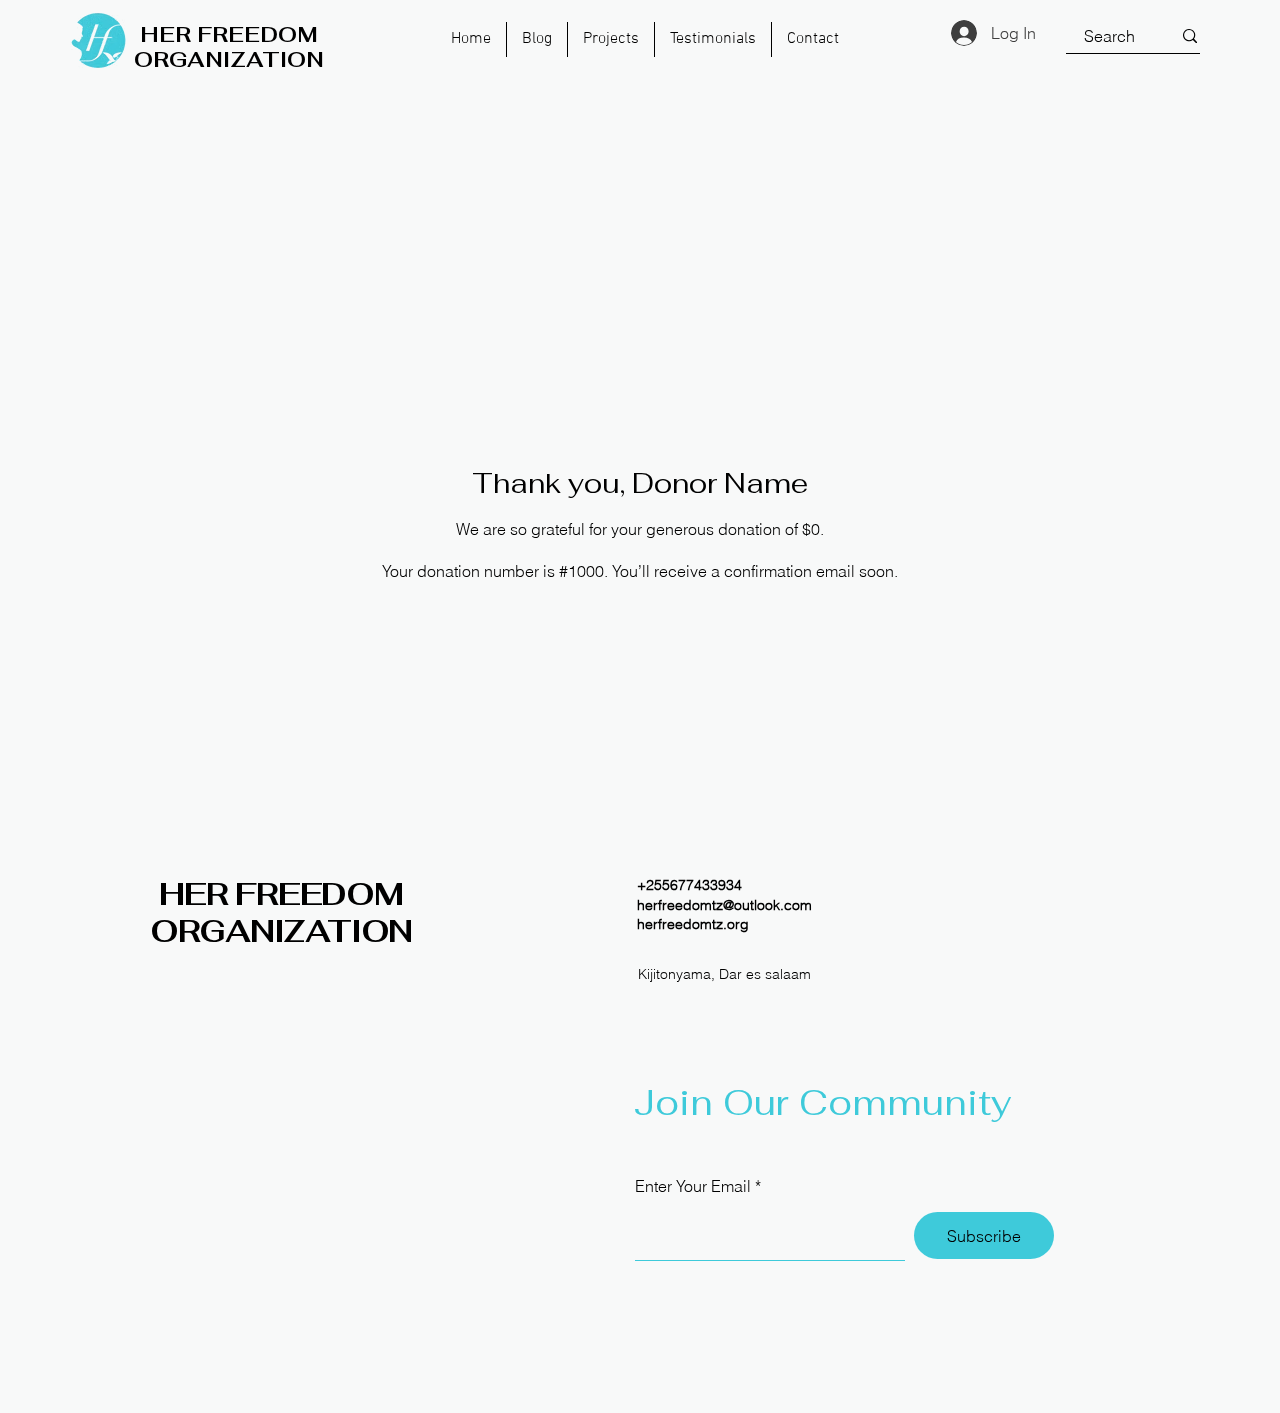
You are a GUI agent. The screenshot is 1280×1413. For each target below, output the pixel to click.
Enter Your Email (693, 1186)
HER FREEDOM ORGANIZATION (281, 912)
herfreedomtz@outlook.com (724, 905)
